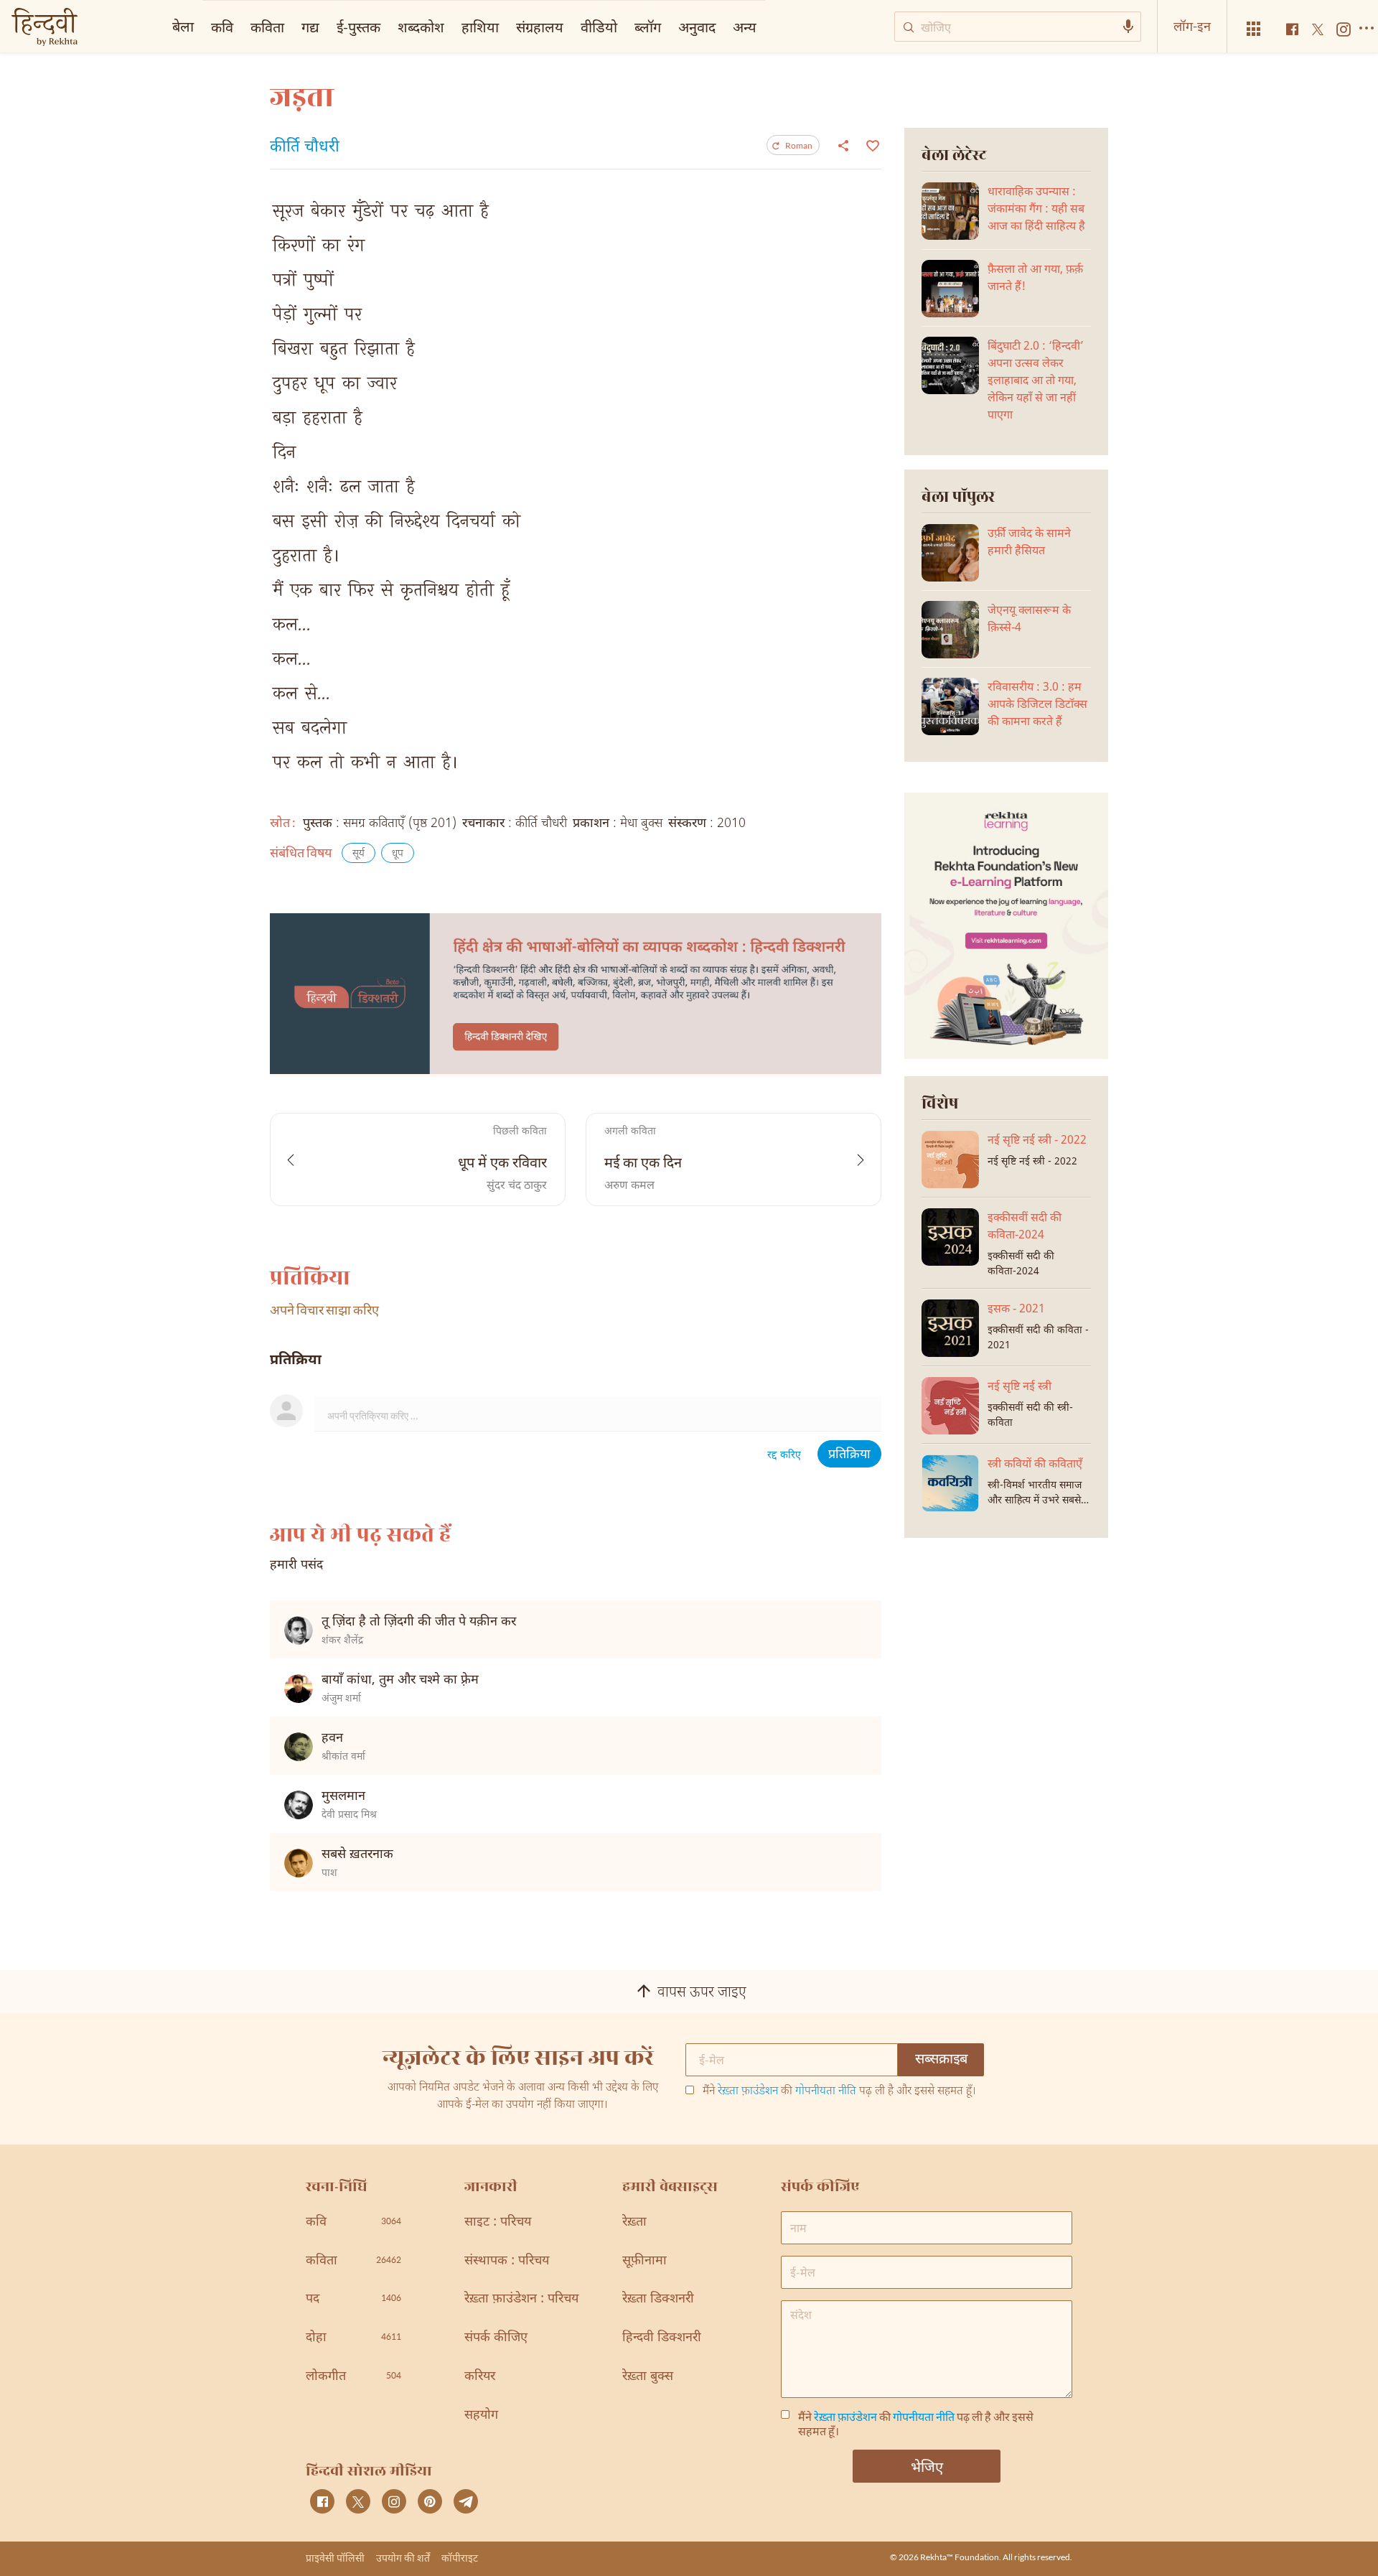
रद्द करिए (784, 1456)
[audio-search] (1128, 27)
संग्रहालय (540, 27)
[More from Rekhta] (1254, 29)
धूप (398, 854)
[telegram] (466, 2501)
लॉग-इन (1192, 26)
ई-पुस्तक (358, 27)
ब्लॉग (648, 27)
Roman (799, 145)
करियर (480, 2377)
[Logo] (44, 28)
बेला (183, 26)
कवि (222, 27)
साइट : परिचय (498, 2222)
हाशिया (480, 27)
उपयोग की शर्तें (403, 2558)
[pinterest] (430, 2501)
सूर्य (358, 854)
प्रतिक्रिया (849, 1455)
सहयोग (481, 2416)
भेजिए (927, 2466)
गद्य (310, 27)
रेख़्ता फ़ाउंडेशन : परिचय (521, 2299)
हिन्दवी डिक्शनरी (662, 2338)
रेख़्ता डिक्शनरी (658, 2299)
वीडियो (599, 27)
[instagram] (394, 2501)
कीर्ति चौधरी (305, 148)
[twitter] (358, 2501)
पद (353, 2299)
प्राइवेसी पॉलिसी (335, 2558)
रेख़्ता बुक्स (648, 2377)
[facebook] (322, 2501)
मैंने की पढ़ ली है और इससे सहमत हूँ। (839, 2092)
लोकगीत (353, 2377)
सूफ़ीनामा (645, 2261)
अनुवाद (697, 27)
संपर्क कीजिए (496, 2338)
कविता (267, 27)
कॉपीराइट (460, 2558)
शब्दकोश (421, 27)
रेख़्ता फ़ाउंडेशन (748, 2092)
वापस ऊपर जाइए (702, 1993)
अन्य (745, 27)
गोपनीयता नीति (826, 2092)
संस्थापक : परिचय (507, 2261)
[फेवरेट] (871, 144)
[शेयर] (843, 145)
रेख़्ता (634, 2222)
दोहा (353, 2338)
